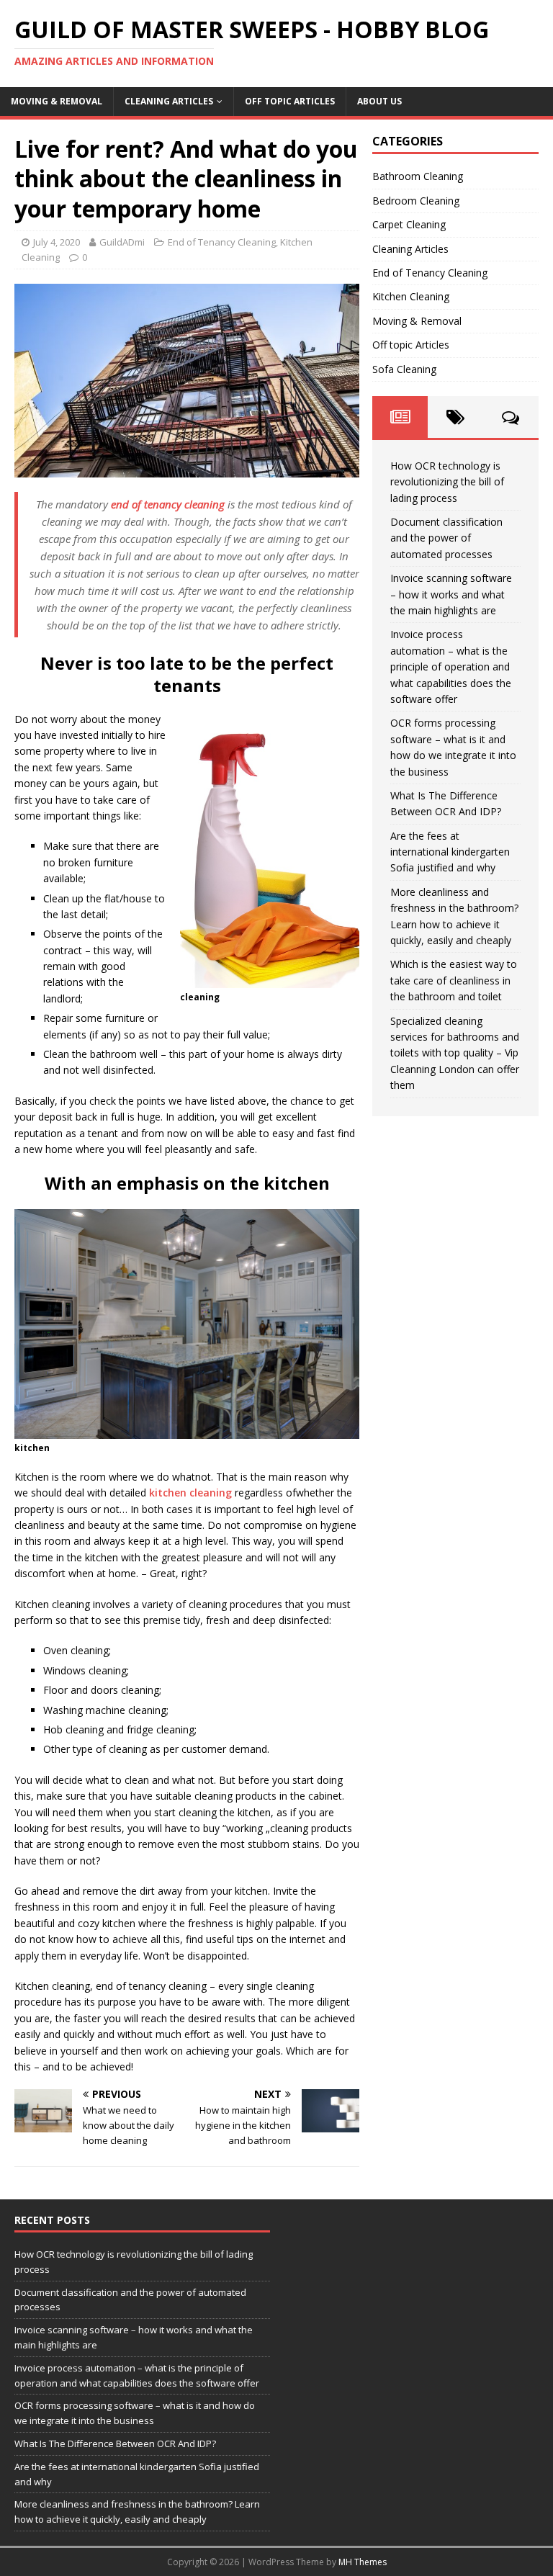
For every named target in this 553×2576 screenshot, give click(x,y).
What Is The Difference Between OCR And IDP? (115, 2443)
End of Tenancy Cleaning (222, 242)
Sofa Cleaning (404, 369)
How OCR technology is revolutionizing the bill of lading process (447, 482)
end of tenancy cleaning (168, 504)
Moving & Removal (57, 101)
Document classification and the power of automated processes (446, 538)
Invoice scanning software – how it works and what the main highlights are (451, 594)
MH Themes (363, 2562)
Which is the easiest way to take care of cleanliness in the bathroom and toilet (454, 980)
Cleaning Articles (169, 101)
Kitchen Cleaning (411, 296)
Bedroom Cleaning (416, 201)
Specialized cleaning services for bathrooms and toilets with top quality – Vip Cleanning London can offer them (455, 1053)
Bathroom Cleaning (418, 176)
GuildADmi (122, 242)
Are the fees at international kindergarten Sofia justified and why (450, 852)
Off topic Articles (290, 101)
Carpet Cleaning (409, 224)
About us (379, 101)
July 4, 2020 (57, 242)
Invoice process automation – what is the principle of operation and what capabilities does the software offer (451, 667)
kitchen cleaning (190, 1493)
